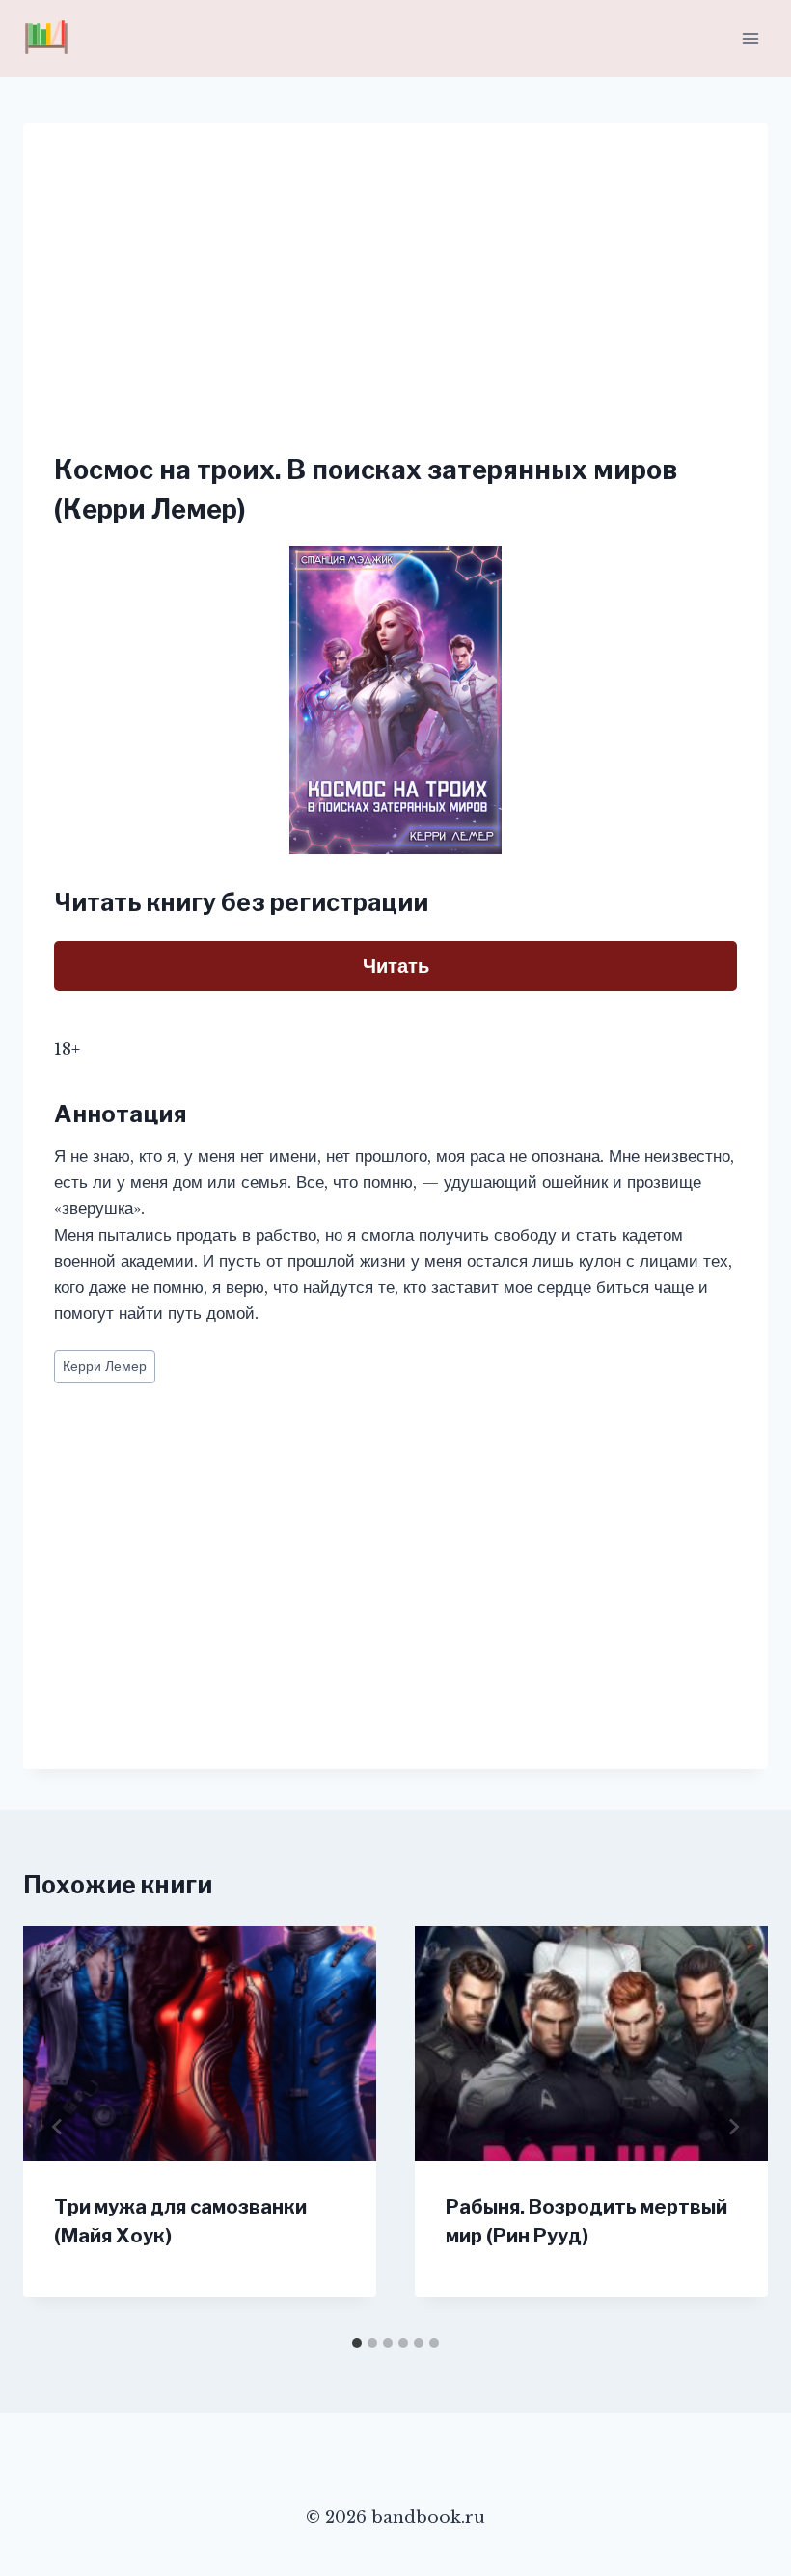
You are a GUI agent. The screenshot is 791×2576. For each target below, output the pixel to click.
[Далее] (733, 2127)
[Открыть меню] (750, 38)
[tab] (357, 2343)
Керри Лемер (105, 1367)
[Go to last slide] (58, 2127)
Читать (396, 966)
